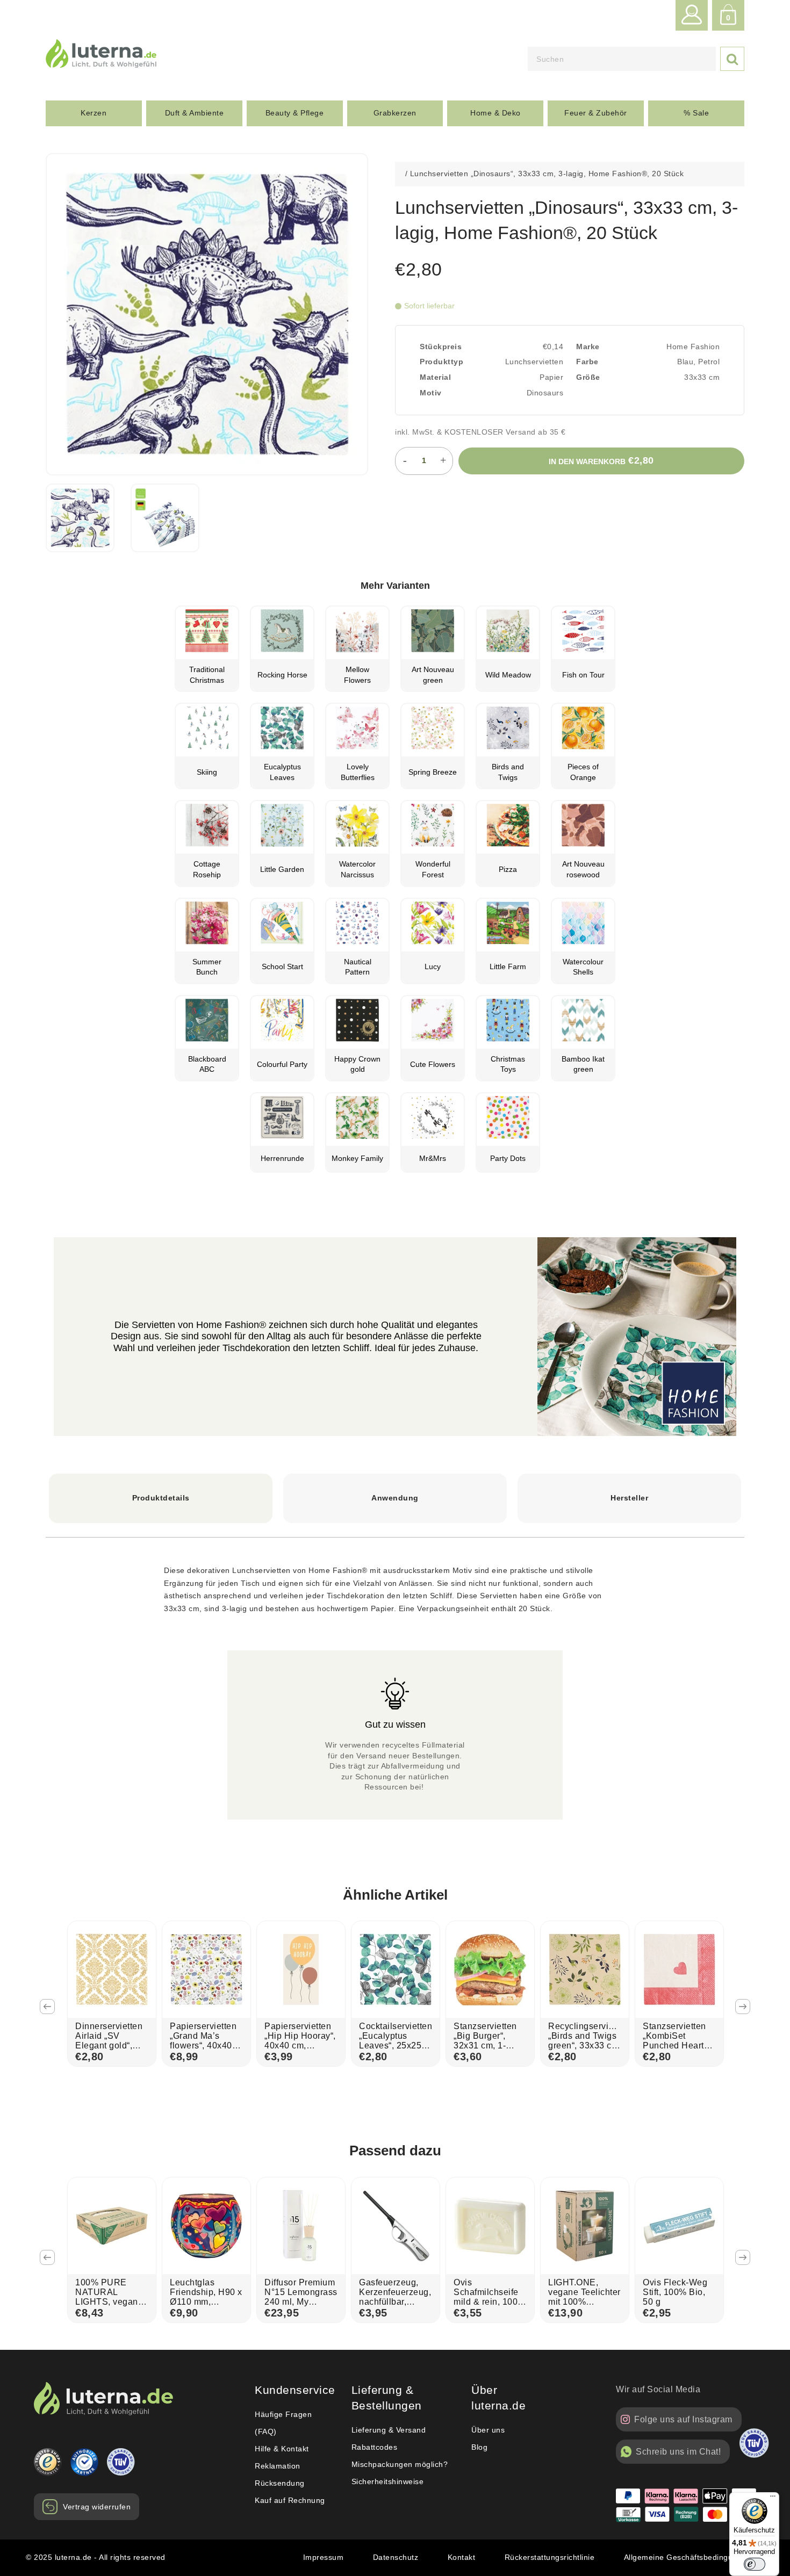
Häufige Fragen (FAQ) (283, 2423)
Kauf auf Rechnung (290, 2500)
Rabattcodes (375, 2447)
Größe (588, 377)
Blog (479, 2447)
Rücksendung (280, 2483)
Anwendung (395, 1498)
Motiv (431, 393)
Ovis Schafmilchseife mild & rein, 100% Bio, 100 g (490, 2297)
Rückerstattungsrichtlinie (550, 2557)
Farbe (587, 362)
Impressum (324, 2557)
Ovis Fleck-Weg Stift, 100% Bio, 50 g (675, 2292)
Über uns (488, 2430)
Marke (588, 347)
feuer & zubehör (596, 113)
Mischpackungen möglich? (400, 2464)
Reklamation (278, 2466)
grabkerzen (395, 113)
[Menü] (773, 2499)
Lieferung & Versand (389, 2430)
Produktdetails (161, 1498)
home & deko (495, 113)
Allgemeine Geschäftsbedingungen (688, 2557)
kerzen (94, 113)
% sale (696, 113)
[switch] (755, 2564)
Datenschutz (396, 2557)
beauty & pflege (295, 113)
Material (435, 377)
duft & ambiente (195, 113)
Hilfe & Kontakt (282, 2449)
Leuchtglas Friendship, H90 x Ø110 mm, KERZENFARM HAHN (206, 2302)
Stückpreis (441, 347)
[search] (622, 59)
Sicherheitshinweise (388, 2481)
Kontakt (462, 2557)
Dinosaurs (545, 393)
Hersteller (629, 1498)
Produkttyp (441, 362)
